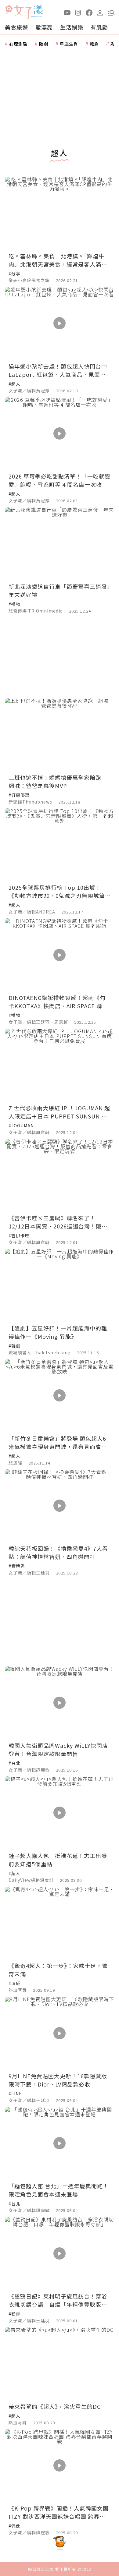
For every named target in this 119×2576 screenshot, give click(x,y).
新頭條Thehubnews (30, 802)
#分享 (14, 274)
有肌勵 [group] (99, 27)
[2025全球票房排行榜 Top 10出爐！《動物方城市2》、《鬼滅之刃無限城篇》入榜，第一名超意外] (60, 845)
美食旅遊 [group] (16, 27)
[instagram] (78, 12)
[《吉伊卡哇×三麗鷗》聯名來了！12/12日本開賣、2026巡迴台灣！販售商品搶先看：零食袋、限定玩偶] (60, 1175)
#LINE (15, 2094)
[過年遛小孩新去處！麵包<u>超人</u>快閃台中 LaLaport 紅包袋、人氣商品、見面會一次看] (60, 323)
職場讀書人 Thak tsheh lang (40, 1352)
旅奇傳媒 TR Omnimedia (36, 611)
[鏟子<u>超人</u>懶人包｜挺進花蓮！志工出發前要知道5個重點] (60, 1813)
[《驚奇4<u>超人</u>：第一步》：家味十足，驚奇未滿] (60, 1923)
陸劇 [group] (44, 44)
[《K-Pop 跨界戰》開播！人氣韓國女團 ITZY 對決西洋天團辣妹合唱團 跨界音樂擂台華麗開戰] (60, 2466)
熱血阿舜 (18, 1990)
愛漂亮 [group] (44, 27)
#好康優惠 (19, 795)
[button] (111, 12)
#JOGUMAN (21, 1125)
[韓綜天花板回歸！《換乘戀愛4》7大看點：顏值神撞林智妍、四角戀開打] (60, 1506)
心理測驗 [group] (18, 44)
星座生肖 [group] (69, 44)
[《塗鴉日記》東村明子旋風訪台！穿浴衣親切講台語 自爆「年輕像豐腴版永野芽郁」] (60, 2253)
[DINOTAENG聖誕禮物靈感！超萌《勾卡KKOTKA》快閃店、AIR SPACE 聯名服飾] (60, 955)
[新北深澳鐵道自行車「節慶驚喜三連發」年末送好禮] (60, 544)
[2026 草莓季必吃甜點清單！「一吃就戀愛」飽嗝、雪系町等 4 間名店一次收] (60, 434)
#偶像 (14, 2526)
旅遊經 (15, 1463)
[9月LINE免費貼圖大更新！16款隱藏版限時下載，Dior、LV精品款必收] (60, 2033)
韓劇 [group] (94, 44)
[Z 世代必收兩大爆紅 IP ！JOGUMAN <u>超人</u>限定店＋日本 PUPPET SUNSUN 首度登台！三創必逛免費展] (60, 1065)
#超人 (14, 384)
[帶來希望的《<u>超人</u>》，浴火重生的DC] (60, 2364)
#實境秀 (17, 1566)
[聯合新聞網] (9, 10)
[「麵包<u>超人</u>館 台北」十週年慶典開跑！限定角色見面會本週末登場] (60, 2143)
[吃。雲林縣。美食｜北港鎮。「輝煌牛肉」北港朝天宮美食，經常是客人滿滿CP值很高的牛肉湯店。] (60, 213)
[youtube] (67, 12)
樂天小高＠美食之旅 (29, 280)
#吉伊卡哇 (19, 1235)
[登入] (100, 12)
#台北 (14, 1763)
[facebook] (89, 12)
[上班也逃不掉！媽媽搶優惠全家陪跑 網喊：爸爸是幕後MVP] (60, 735)
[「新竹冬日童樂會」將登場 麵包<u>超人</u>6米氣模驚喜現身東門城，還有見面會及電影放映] (60, 1396)
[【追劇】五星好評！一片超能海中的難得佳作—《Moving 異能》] (60, 1285)
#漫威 (14, 1983)
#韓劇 (14, 1346)
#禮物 (14, 604)
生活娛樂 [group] (72, 27)
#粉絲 (14, 2314)
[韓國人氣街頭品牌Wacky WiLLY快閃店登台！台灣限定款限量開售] (60, 1703)
